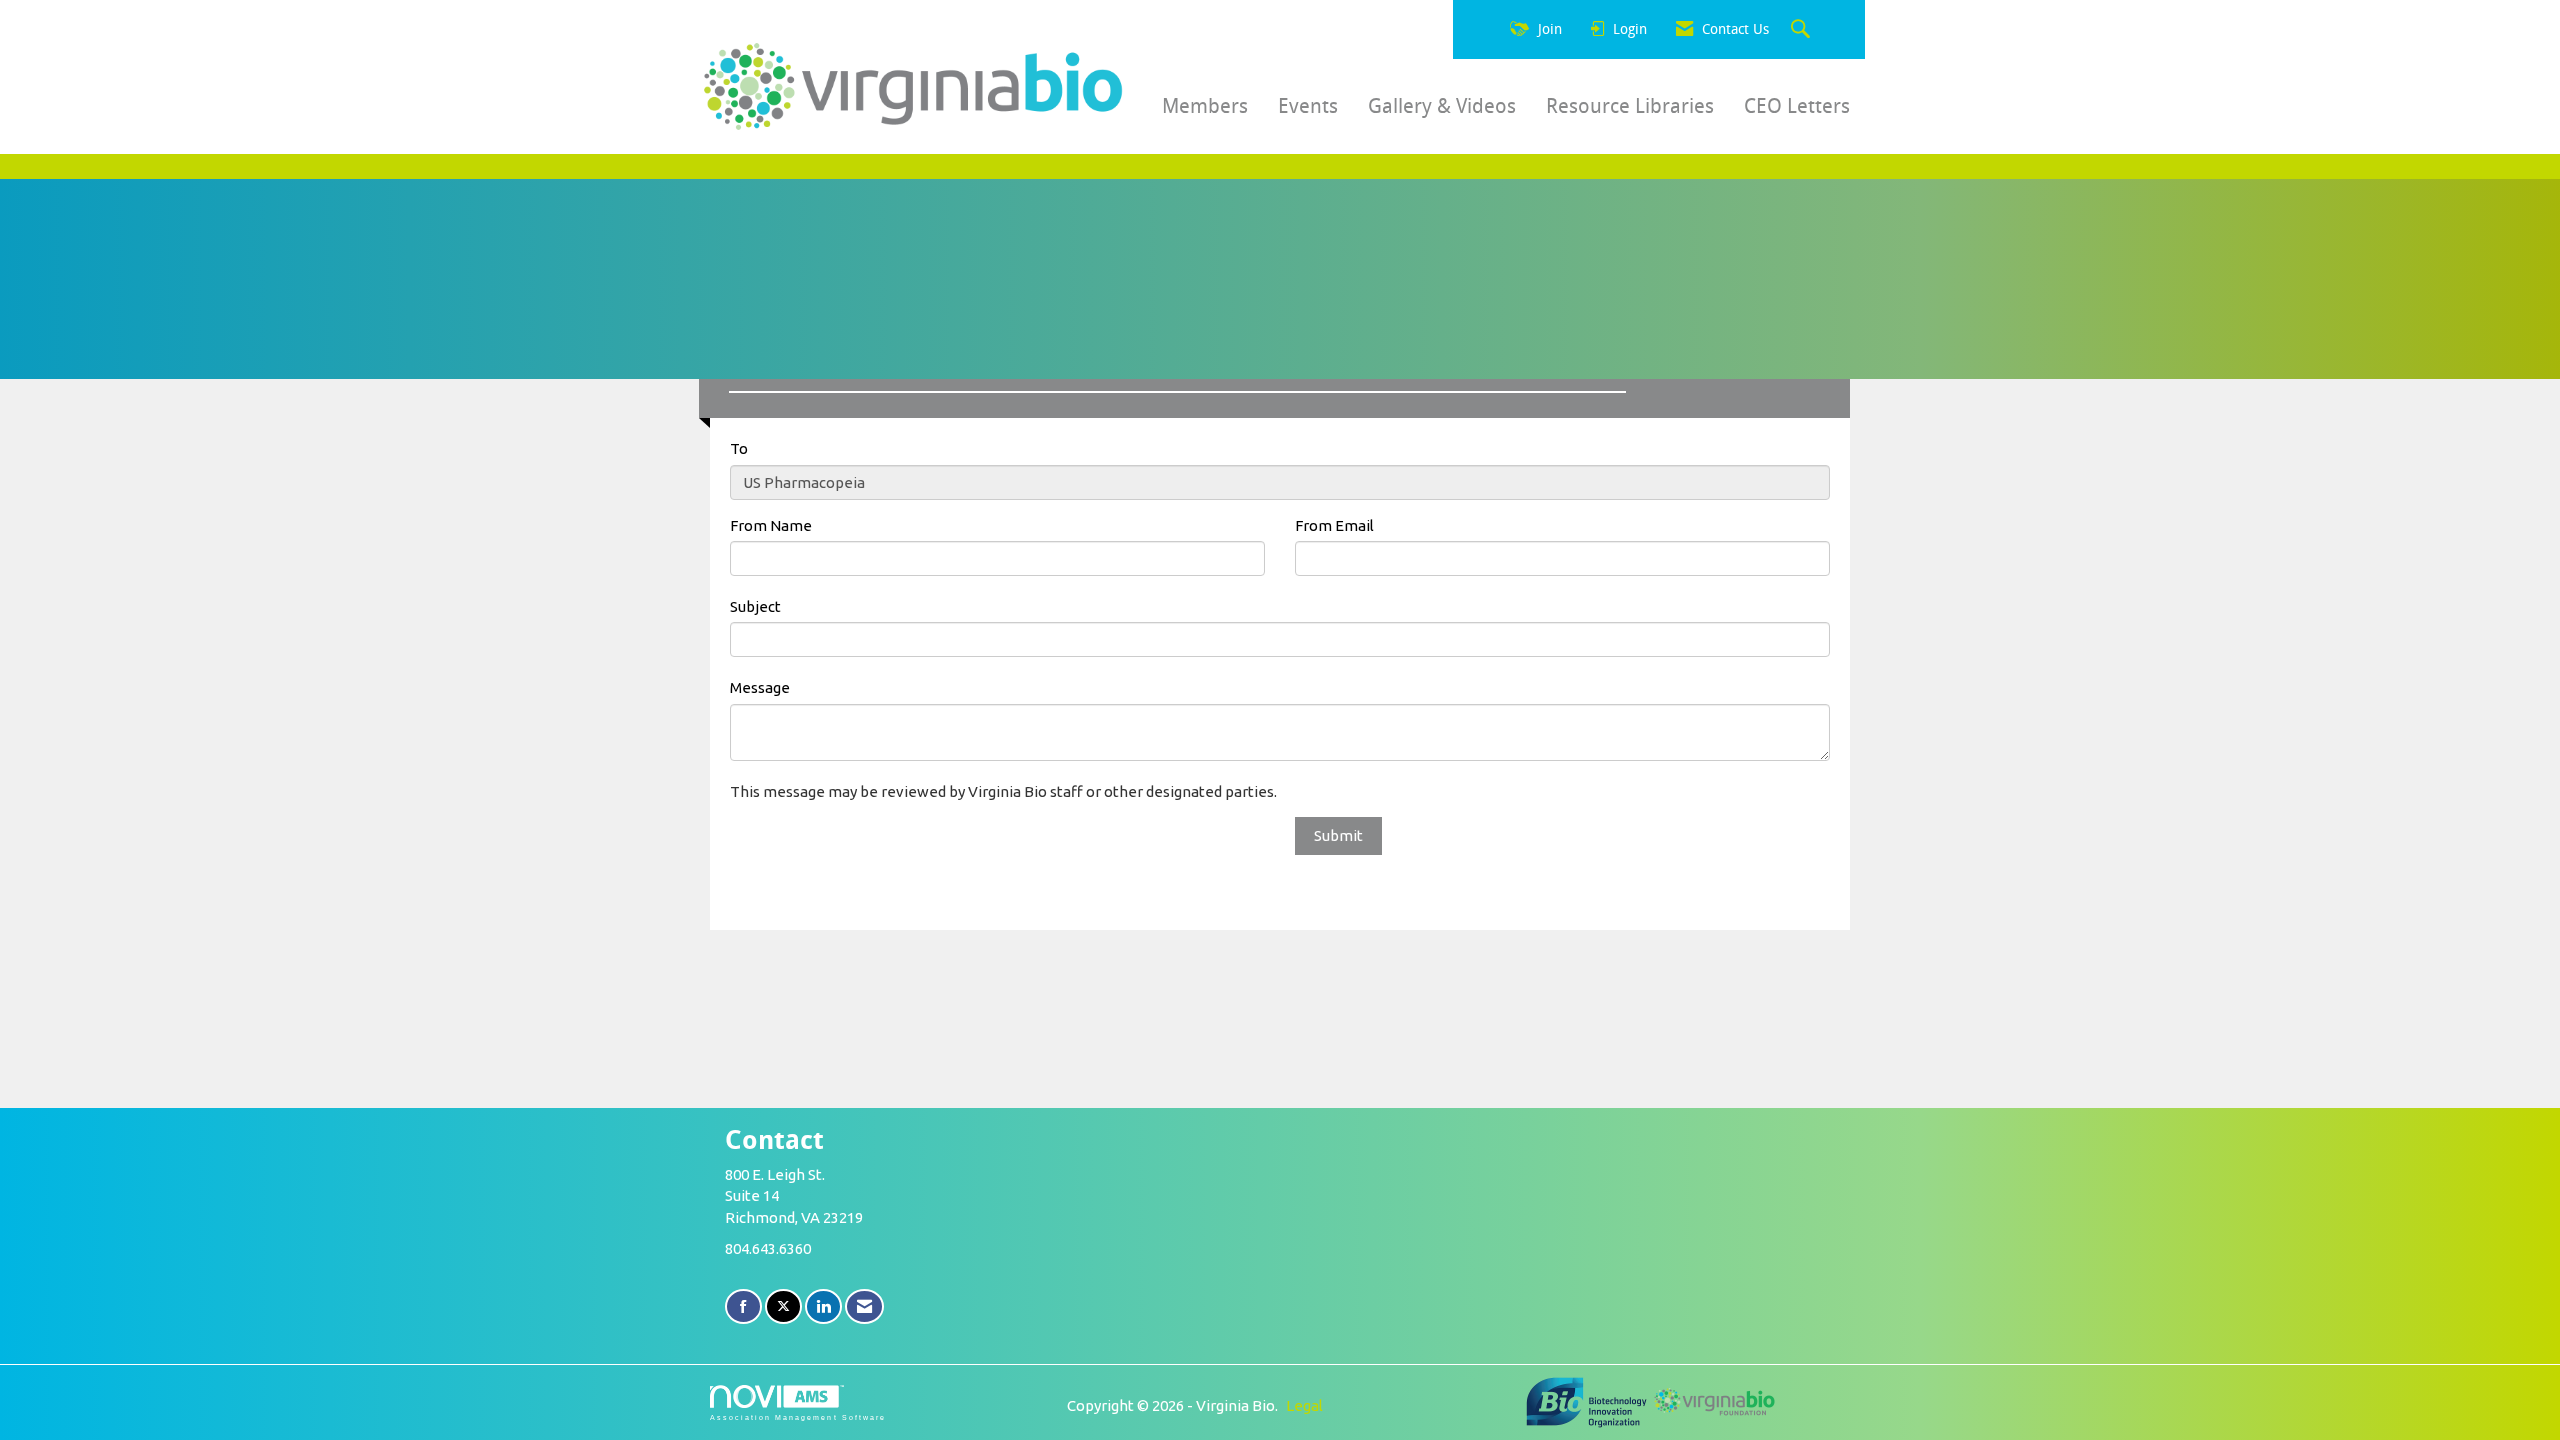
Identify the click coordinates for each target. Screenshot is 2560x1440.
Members (1205, 106)
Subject (755, 606)
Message (760, 687)
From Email (1334, 525)
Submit (1338, 835)
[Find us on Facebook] (743, 1306)
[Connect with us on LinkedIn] (823, 1306)
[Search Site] (1803, 30)
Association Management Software (798, 1417)
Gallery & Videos (1442, 106)
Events (1308, 106)
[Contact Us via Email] (864, 1306)
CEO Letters (1797, 106)
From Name (771, 525)
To (739, 448)
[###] (1588, 1400)
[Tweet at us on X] (783, 1306)
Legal (1304, 1405)
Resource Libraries (1630, 106)
